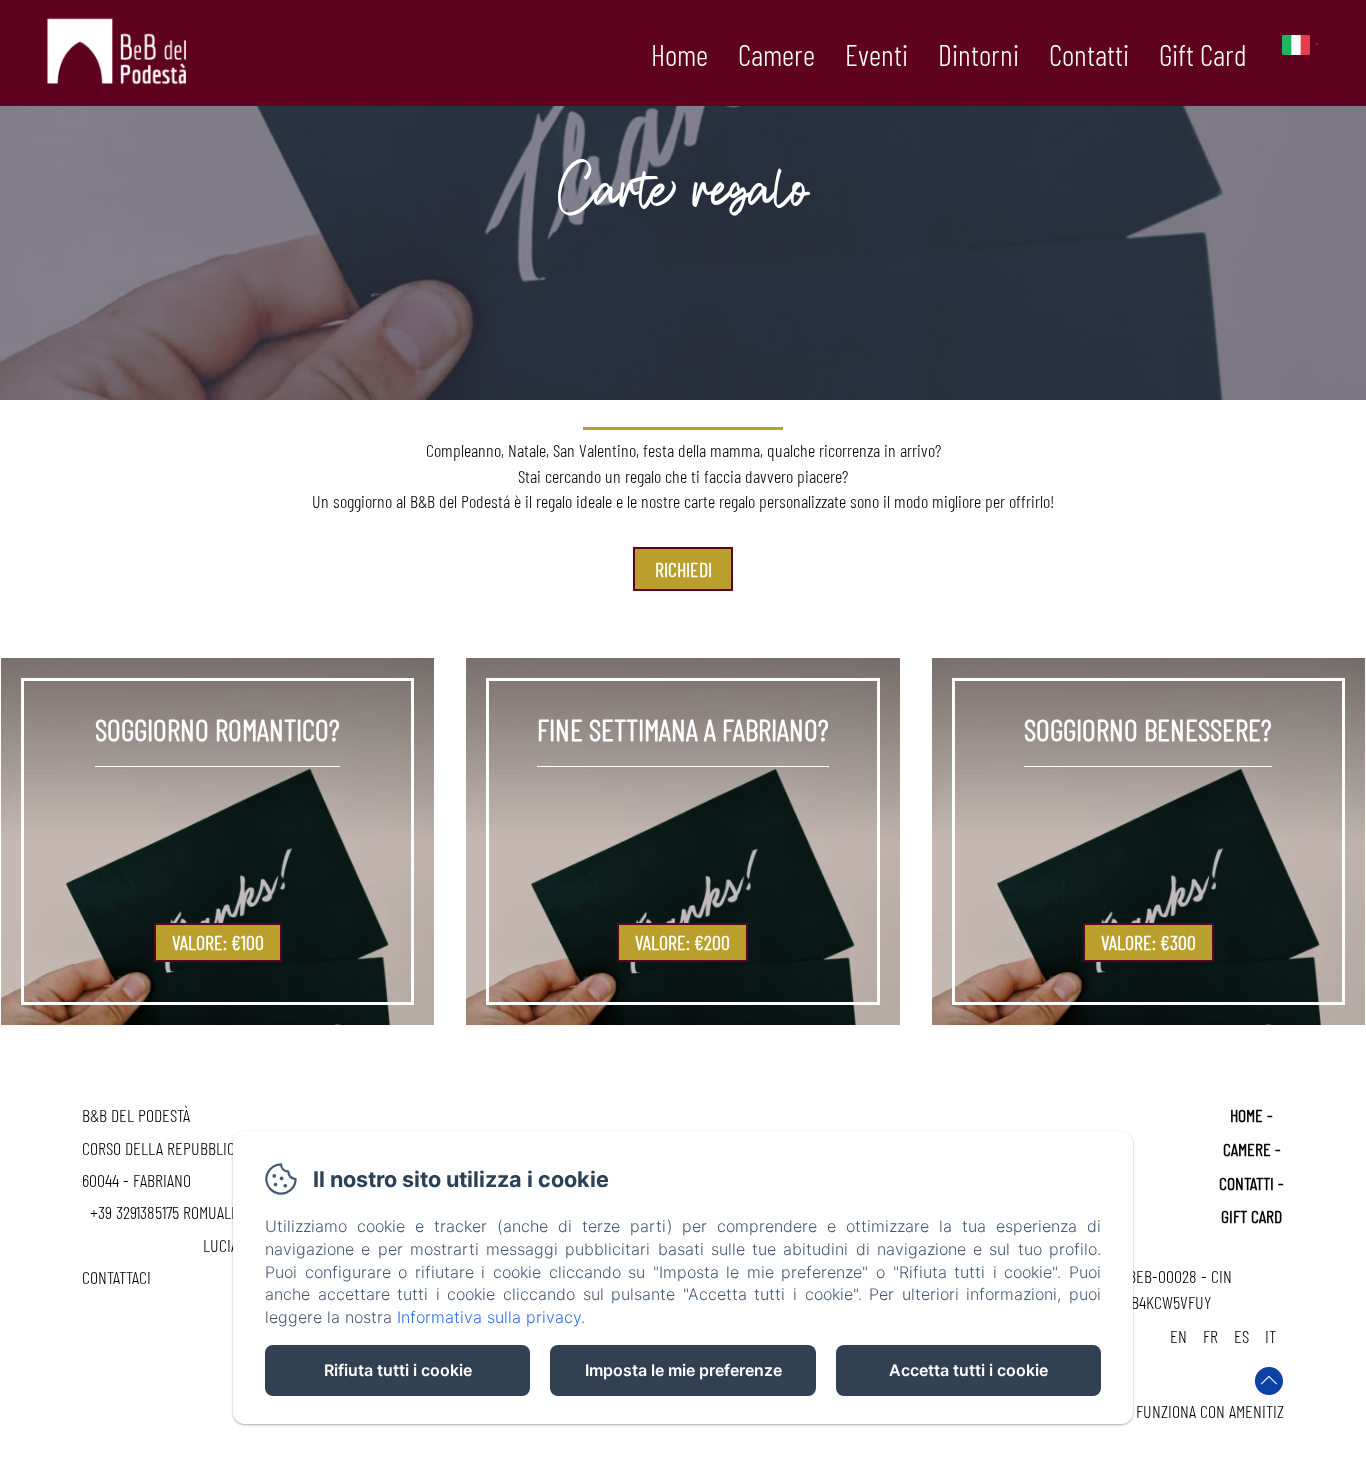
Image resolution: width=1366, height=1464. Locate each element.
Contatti (1089, 54)
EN (1178, 1336)
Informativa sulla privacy (489, 1317)
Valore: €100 (218, 942)
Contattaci (116, 1277)
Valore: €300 (1148, 942)
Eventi (876, 54)
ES (1241, 1336)
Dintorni (978, 54)
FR (1210, 1336)
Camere (776, 54)
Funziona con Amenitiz (1210, 1411)
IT (1270, 1336)
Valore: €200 (682, 942)
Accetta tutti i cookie (968, 1370)
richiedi (683, 569)
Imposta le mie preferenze (683, 1370)
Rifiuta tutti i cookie (398, 1370)
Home (679, 54)
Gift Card (1203, 54)
